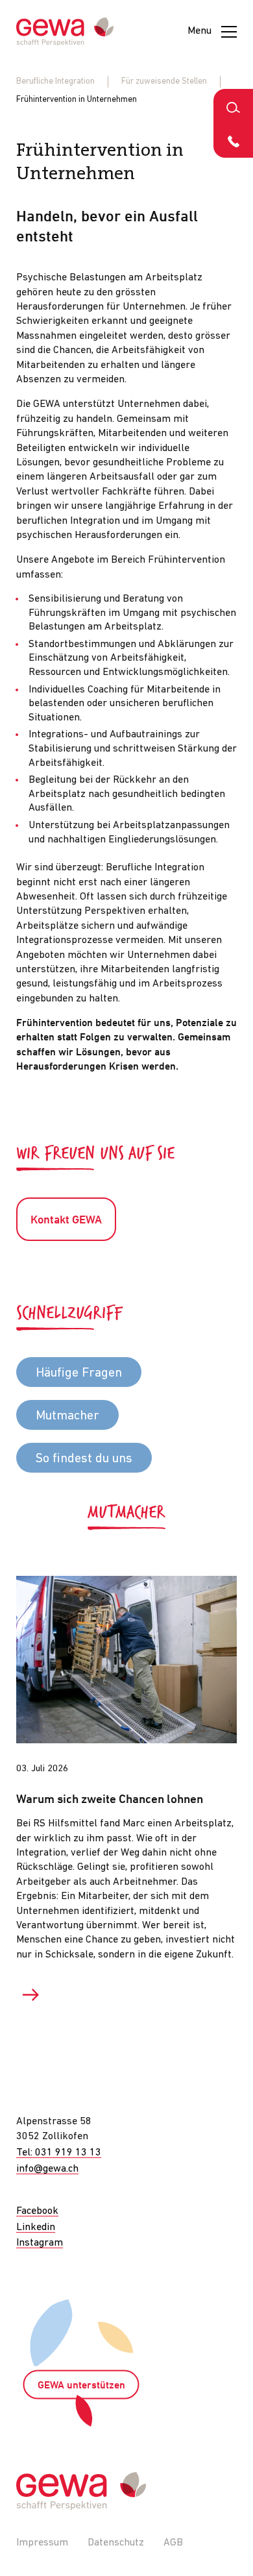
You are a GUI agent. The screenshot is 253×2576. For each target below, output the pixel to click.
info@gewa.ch (47, 2169)
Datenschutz (116, 2543)
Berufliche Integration (55, 81)
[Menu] (229, 32)
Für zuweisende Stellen (164, 81)
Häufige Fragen (79, 1373)
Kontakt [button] (233, 141)
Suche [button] (233, 106)
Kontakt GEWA (66, 1221)
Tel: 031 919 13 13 (59, 2153)
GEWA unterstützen (81, 2386)
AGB (173, 2543)
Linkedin (36, 2227)
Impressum (42, 2543)
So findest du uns (84, 1459)
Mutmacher (67, 1416)
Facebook (37, 2211)
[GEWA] (65, 32)
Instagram (40, 2243)
